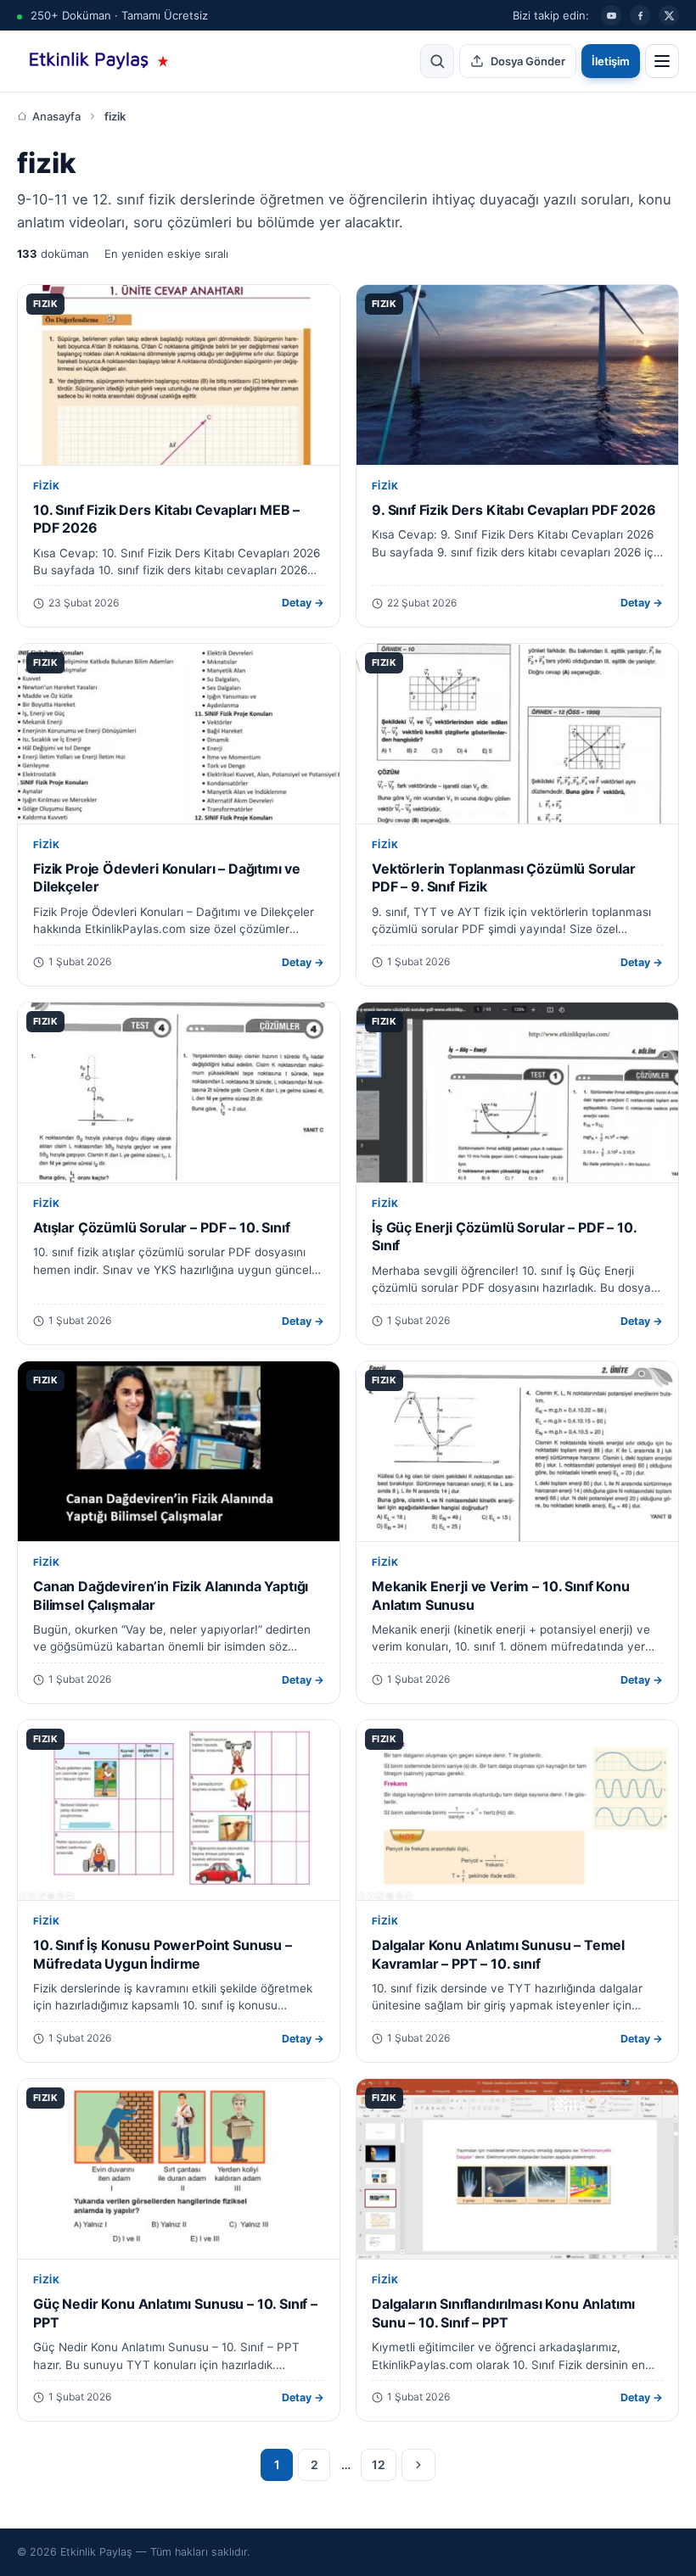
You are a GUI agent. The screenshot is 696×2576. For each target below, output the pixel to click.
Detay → (303, 603)
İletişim (611, 61)
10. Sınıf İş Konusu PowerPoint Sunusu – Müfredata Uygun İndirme (163, 1954)
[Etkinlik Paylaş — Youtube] (611, 15)
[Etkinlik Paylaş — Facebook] (640, 15)
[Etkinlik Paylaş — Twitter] (669, 15)
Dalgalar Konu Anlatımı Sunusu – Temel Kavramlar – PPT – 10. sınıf (498, 1954)
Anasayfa (56, 116)
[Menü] (662, 61)
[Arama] (437, 61)
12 (379, 2464)
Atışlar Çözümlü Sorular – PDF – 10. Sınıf (161, 1227)
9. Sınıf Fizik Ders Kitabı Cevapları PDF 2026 (514, 510)
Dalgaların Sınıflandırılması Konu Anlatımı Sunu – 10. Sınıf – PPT (503, 2313)
